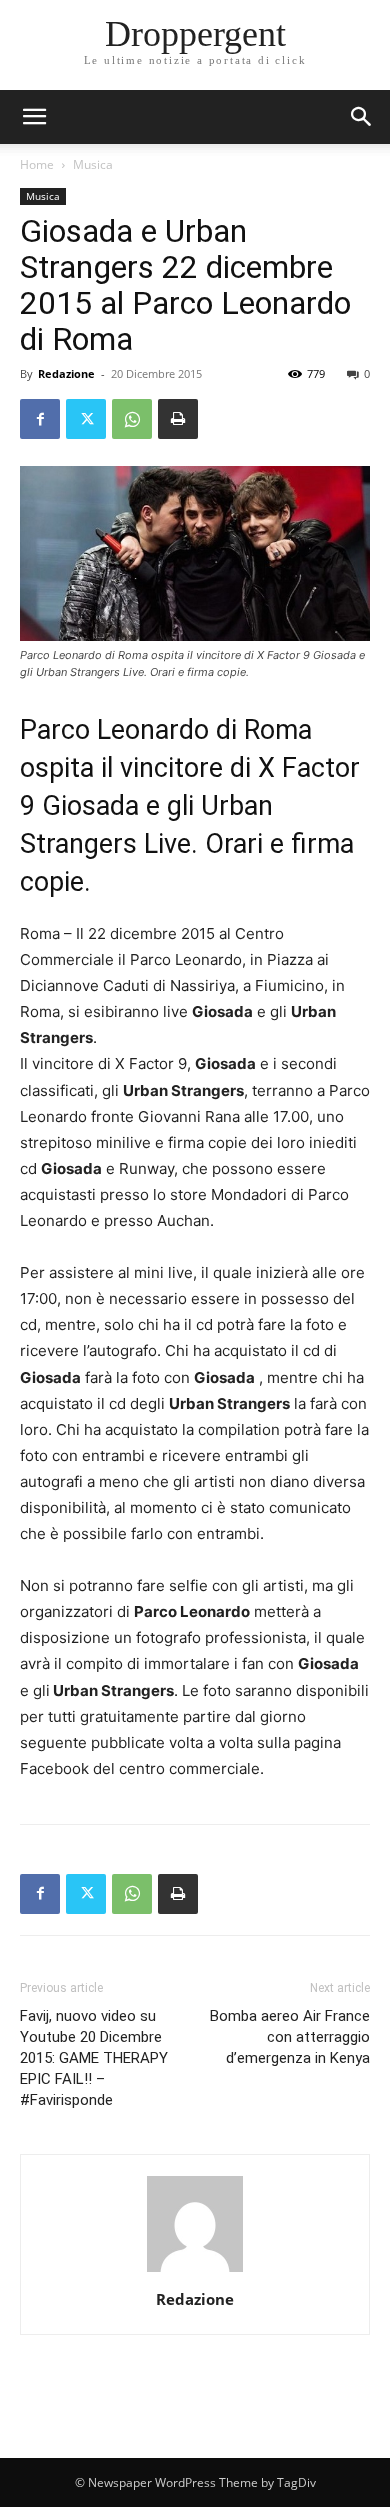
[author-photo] (195, 2271)
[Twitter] (86, 419)
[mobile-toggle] (34, 117)
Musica (93, 164)
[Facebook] (40, 419)
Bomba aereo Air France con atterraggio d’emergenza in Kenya (290, 2037)
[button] (362, 117)
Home (37, 164)
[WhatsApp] (132, 419)
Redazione (66, 373)
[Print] (178, 419)
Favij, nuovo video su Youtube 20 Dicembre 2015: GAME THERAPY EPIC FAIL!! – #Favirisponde (94, 2058)
